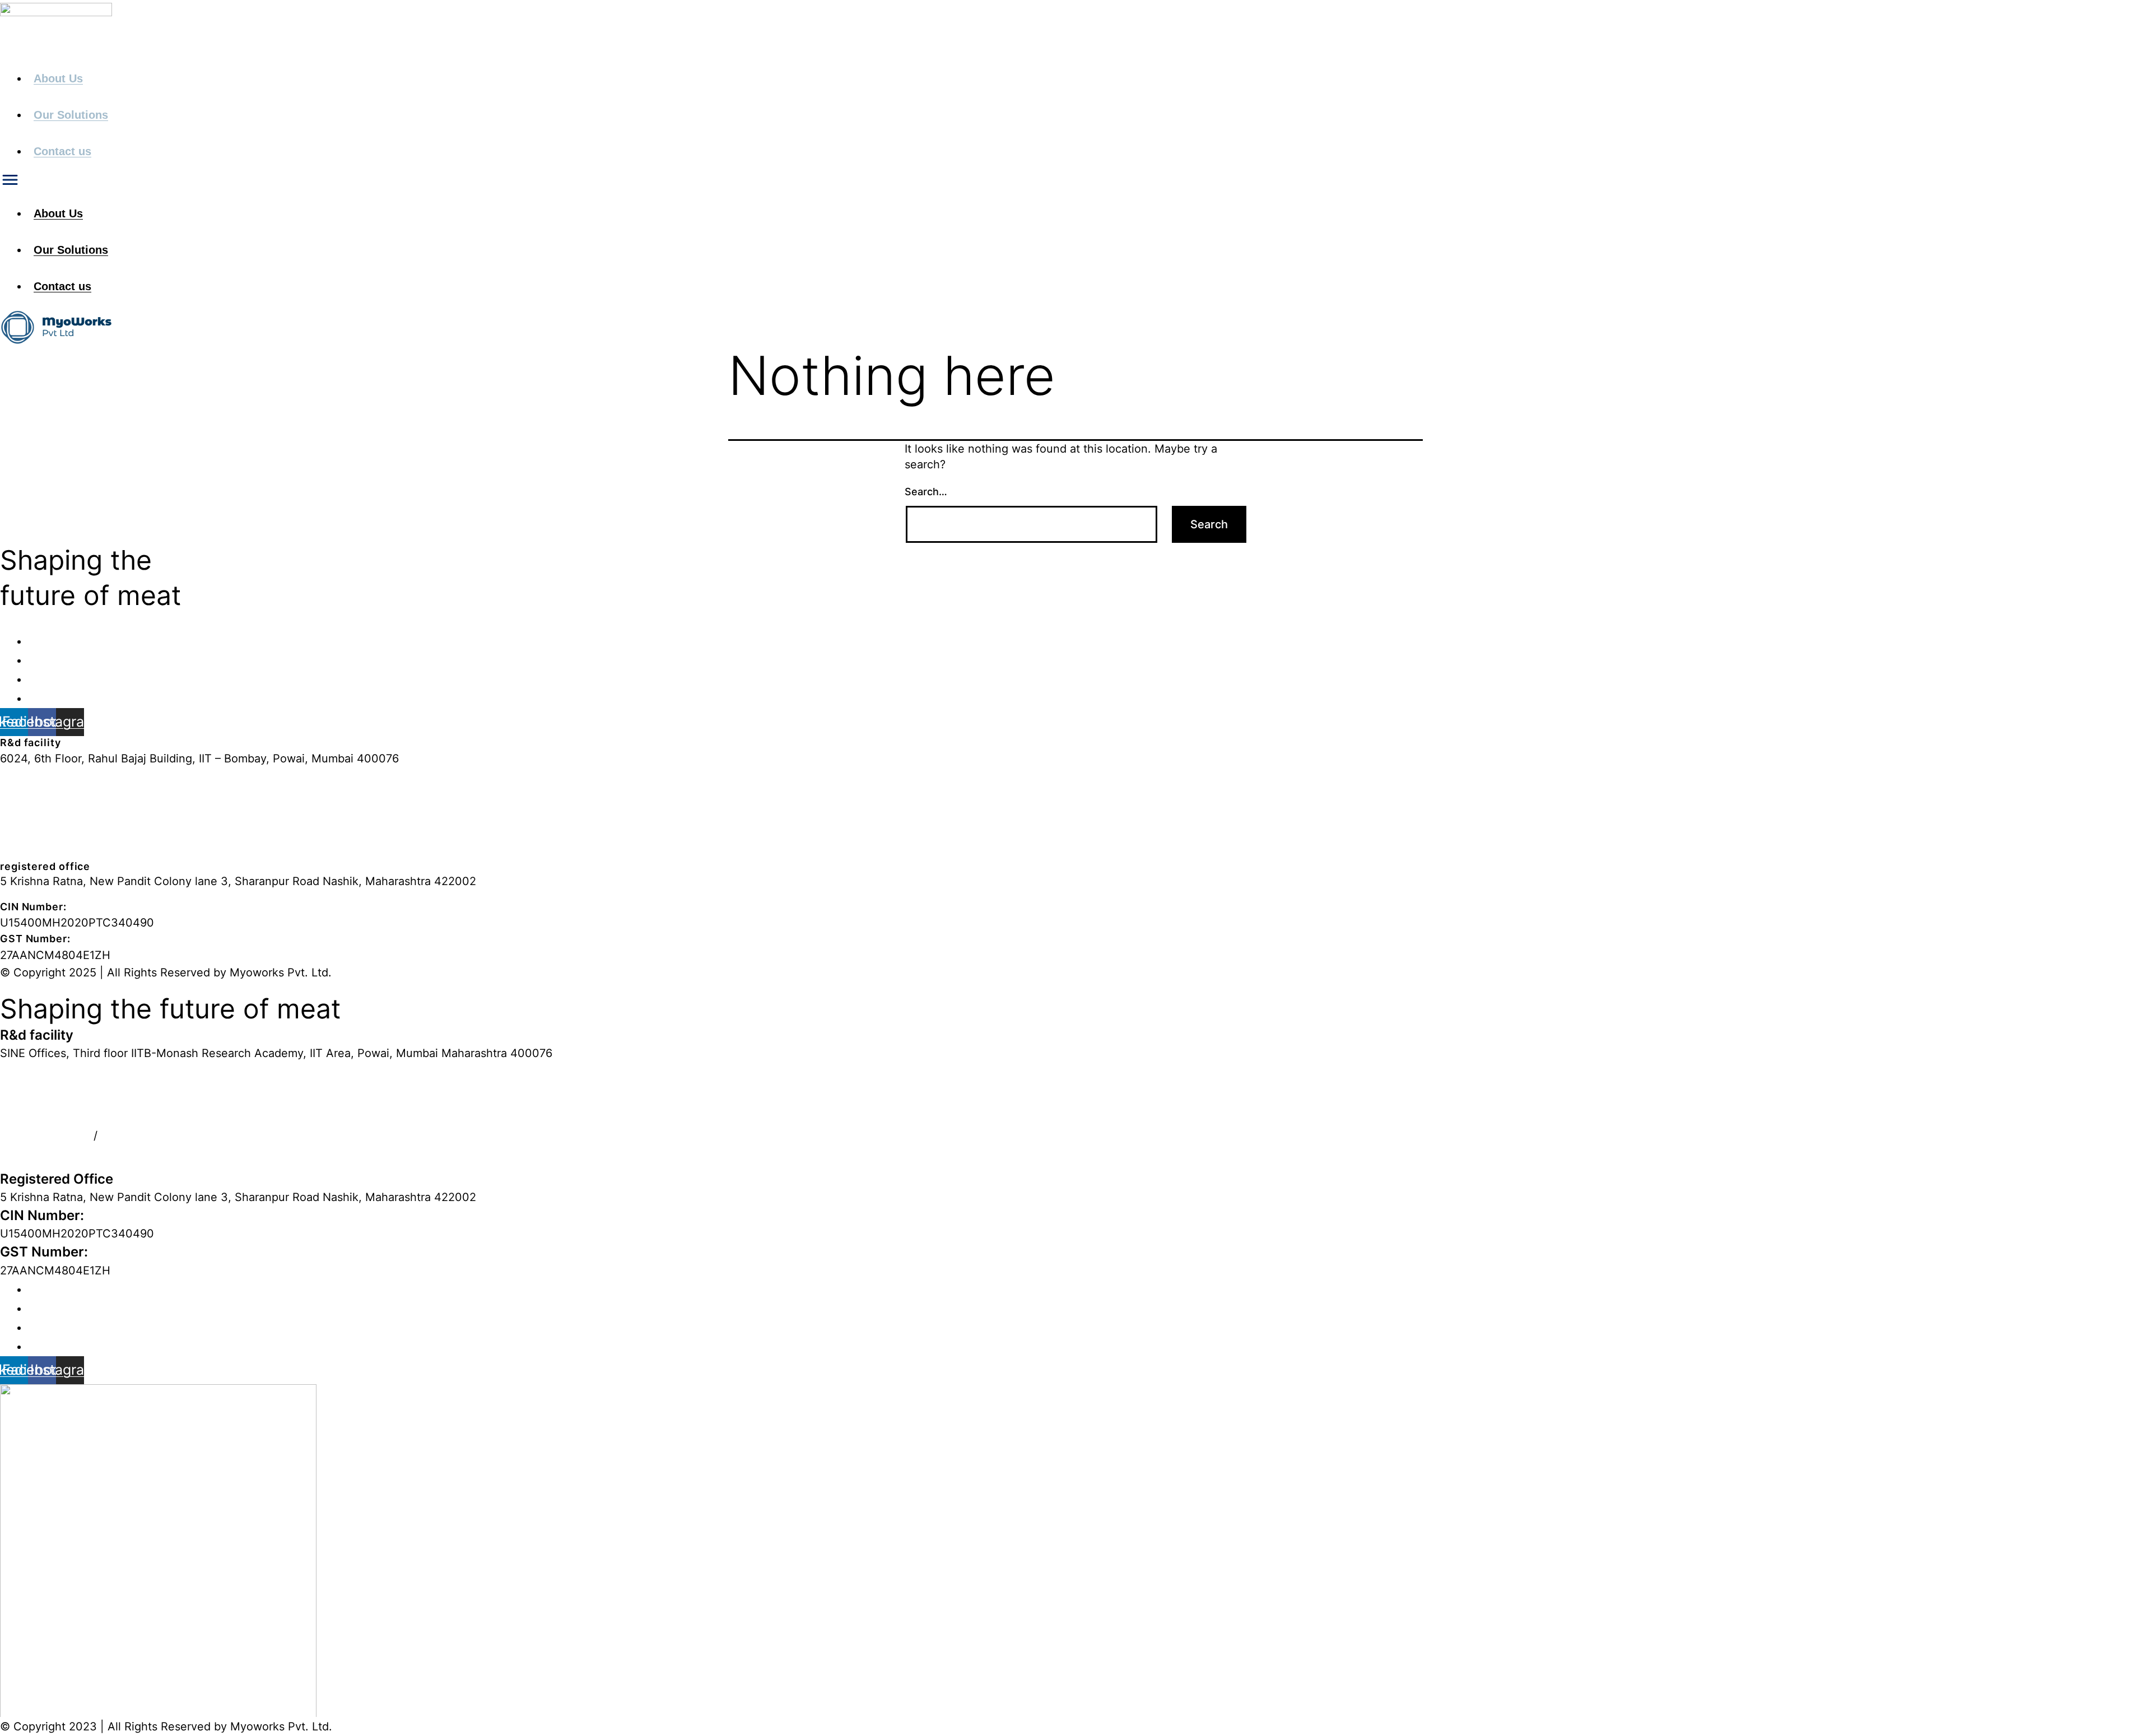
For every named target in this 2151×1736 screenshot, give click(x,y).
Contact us (62, 151)
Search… (926, 492)
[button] (637, 51)
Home (44, 641)
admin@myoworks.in (55, 795)
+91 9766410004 (45, 841)
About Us (58, 78)
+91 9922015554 (45, 1151)
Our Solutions (71, 115)
